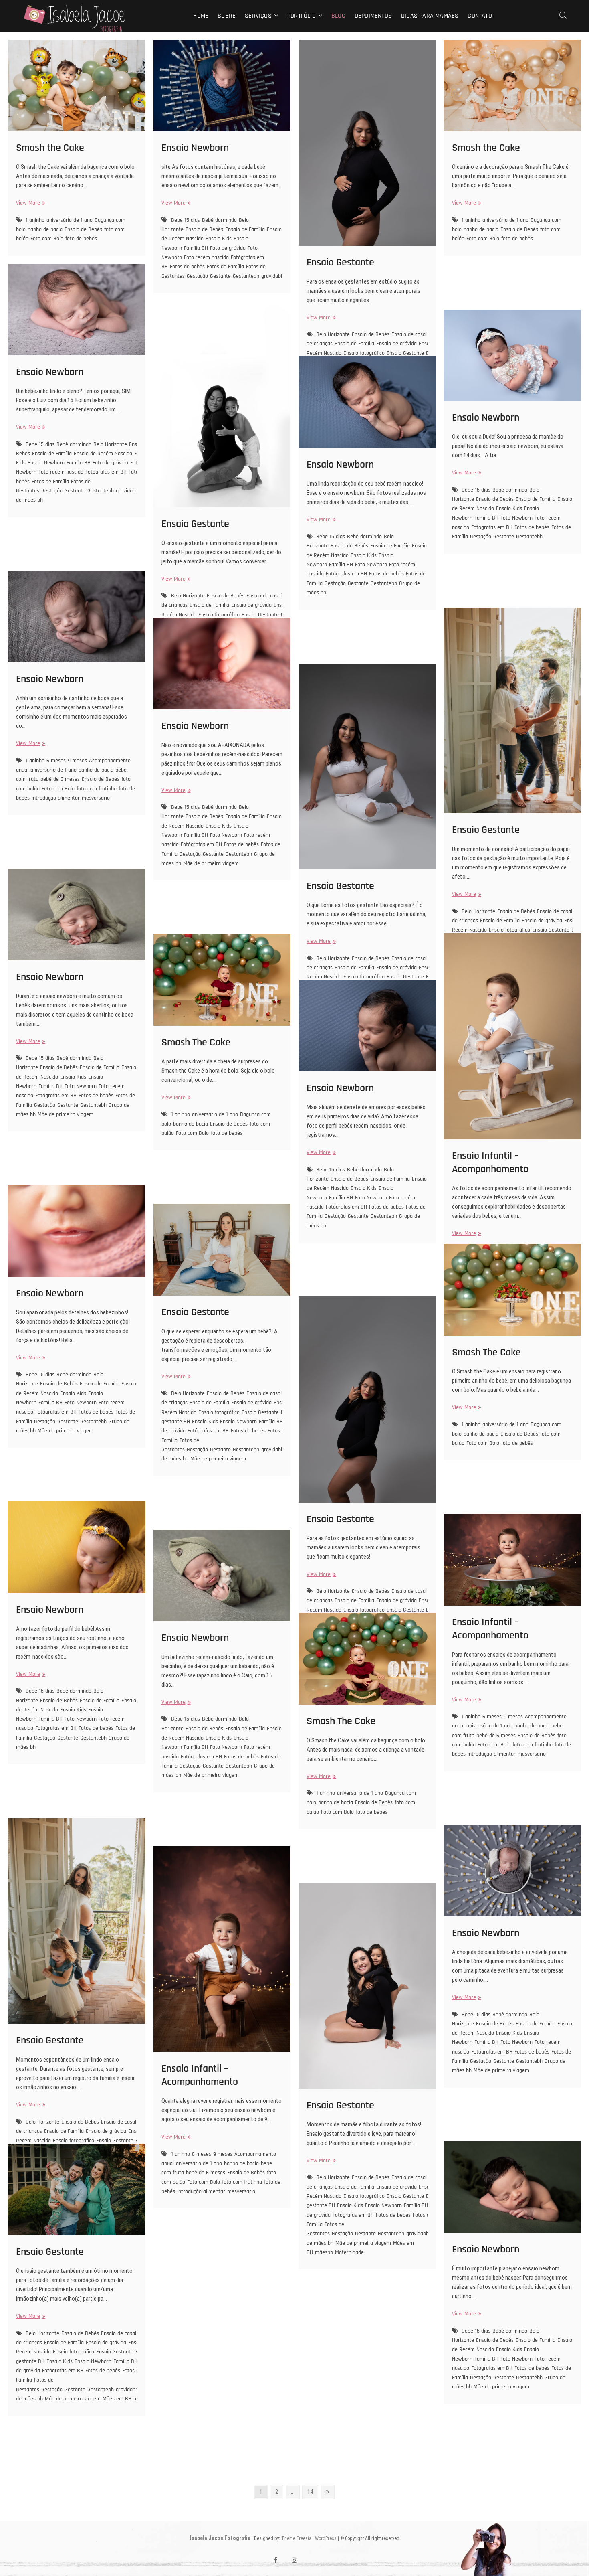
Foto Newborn (516, 518)
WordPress (326, 2538)
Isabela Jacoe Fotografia (220, 2538)
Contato (480, 16)
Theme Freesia (296, 2538)
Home (201, 16)
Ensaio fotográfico (219, 1412)
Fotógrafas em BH (106, 472)
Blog (338, 16)
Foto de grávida (228, 248)
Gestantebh (246, 276)
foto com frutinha (97, 789)
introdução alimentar (56, 798)
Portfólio (302, 16)
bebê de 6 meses (60, 779)
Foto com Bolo (47, 239)
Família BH (196, 248)
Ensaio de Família (245, 229)
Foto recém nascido (206, 257)
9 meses (77, 761)
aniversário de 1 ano (70, 220)
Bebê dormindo (219, 220)
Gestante (220, 276)
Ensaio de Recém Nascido (103, 454)
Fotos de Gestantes (180, 1445)
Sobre (227, 16)
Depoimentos (373, 16)
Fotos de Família (225, 267)
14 (312, 2492)
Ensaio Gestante (340, 262)
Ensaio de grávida (396, 344)
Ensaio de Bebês (83, 229)
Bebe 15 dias (186, 220)
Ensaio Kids (219, 239)
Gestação (197, 276)
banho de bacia (45, 229)
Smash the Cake (50, 148)
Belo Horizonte (333, 334)
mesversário (96, 798)
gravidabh (272, 276)
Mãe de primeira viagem (211, 863)
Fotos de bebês (187, 267)
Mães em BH (117, 2399)
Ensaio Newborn (195, 148)
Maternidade (349, 2252)
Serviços (258, 16)
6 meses (56, 761)
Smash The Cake (196, 1042)
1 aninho (35, 220)
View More (30, 203)
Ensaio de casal (409, 334)
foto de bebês (81, 239)
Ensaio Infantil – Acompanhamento (490, 1162)
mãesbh (324, 2252)
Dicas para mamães (430, 16)
